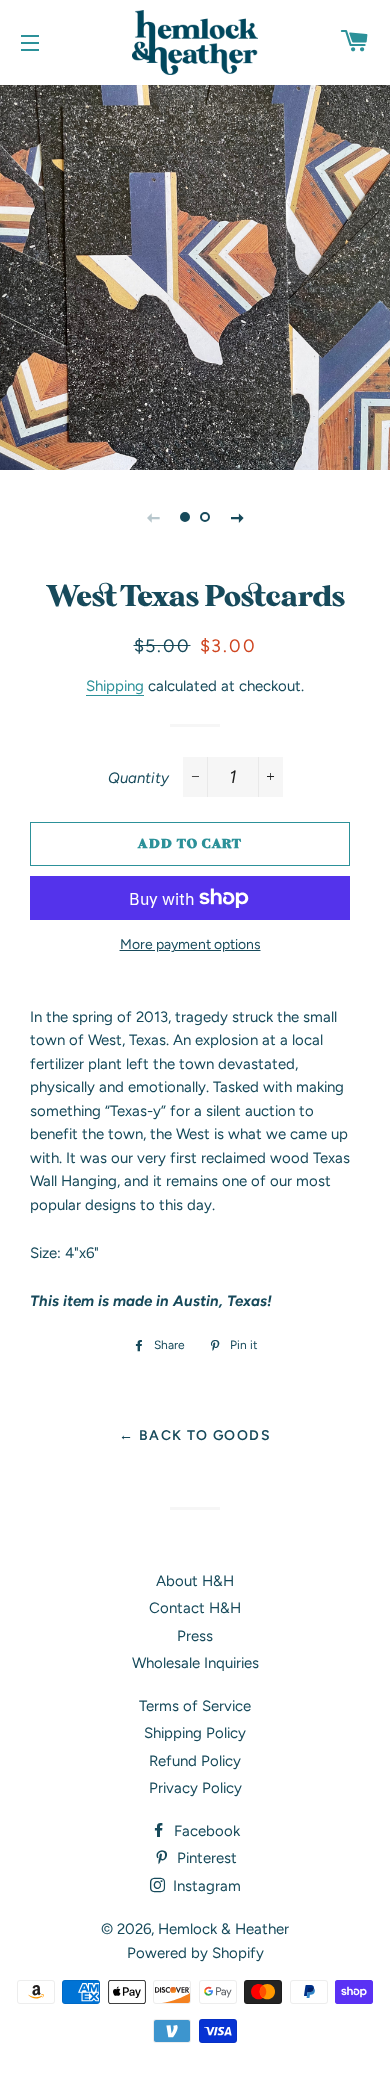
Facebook (205, 1831)
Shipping (115, 686)
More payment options (190, 944)
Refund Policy (195, 1761)
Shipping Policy (195, 1733)
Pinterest (205, 1858)
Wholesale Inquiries (195, 1663)
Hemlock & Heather (223, 1929)
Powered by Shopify (195, 1953)
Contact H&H (195, 1608)
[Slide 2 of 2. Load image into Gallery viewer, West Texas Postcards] (205, 517)
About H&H (195, 1581)
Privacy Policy (195, 1788)
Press (195, 1636)
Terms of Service (195, 1706)
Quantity (138, 778)
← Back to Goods (195, 1435)
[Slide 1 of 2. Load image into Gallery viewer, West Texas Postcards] (185, 517)
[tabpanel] (195, 275)
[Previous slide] (153, 517)
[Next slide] (237, 517)
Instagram (205, 1886)
